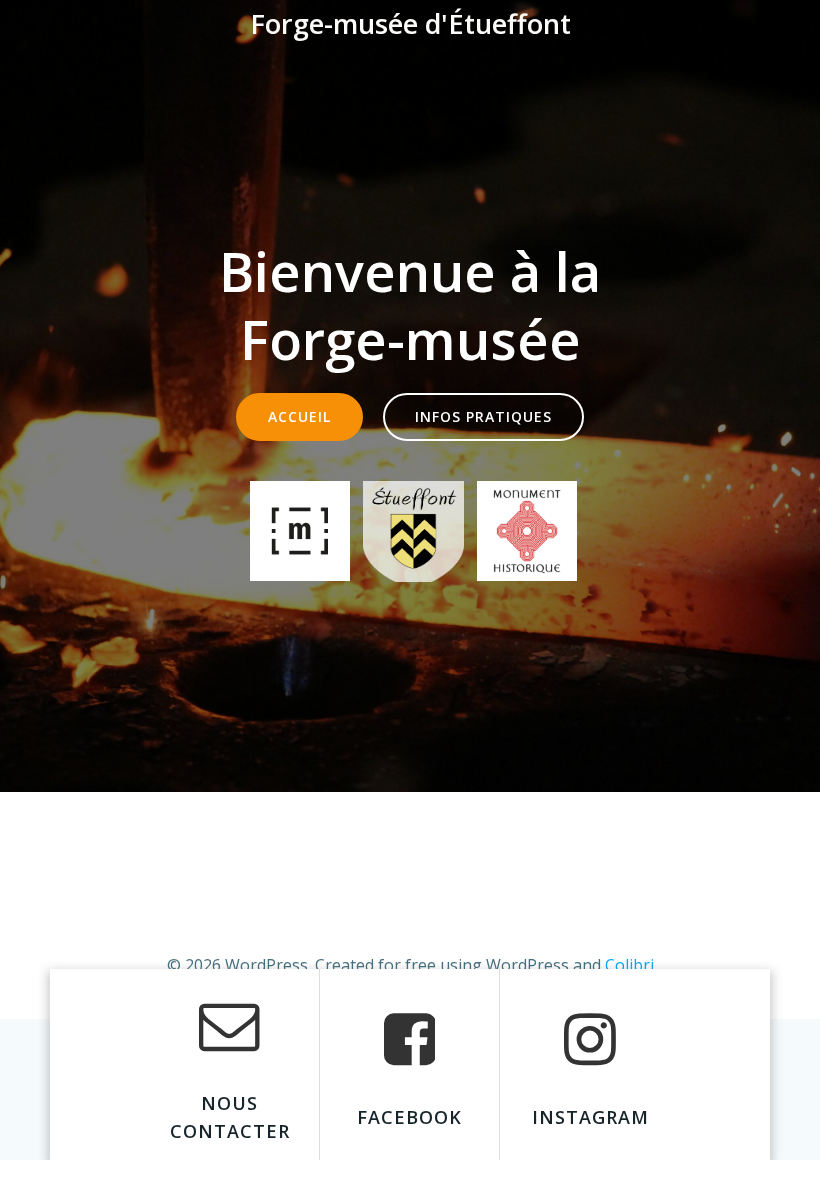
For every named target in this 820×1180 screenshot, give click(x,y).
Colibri (629, 965)
